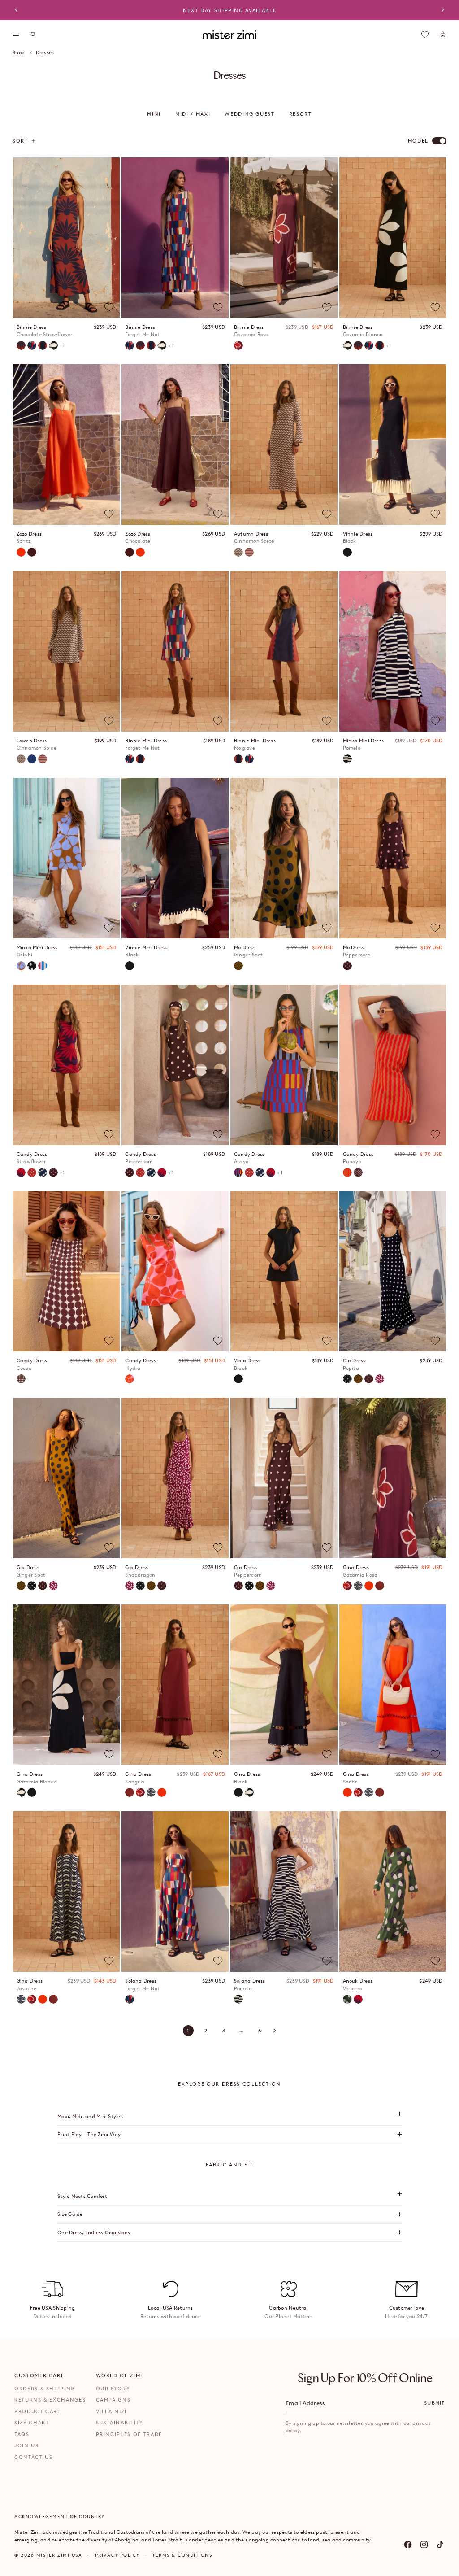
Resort (301, 114)
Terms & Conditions (182, 2555)
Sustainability (120, 2423)
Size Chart (32, 2423)
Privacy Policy (117, 2555)
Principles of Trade (129, 2434)
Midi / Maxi (193, 114)
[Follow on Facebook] (408, 2545)
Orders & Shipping (45, 2389)
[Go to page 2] (275, 2031)
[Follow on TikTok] (440, 2545)
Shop (19, 52)
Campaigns (113, 2400)
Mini (154, 114)
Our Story (113, 2389)
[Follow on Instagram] (424, 2545)
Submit (434, 2403)
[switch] (439, 141)
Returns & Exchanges (50, 2400)
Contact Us (34, 2457)
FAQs (22, 2434)
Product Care (38, 2411)
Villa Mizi (112, 2411)
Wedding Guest (249, 114)
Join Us (27, 2445)
